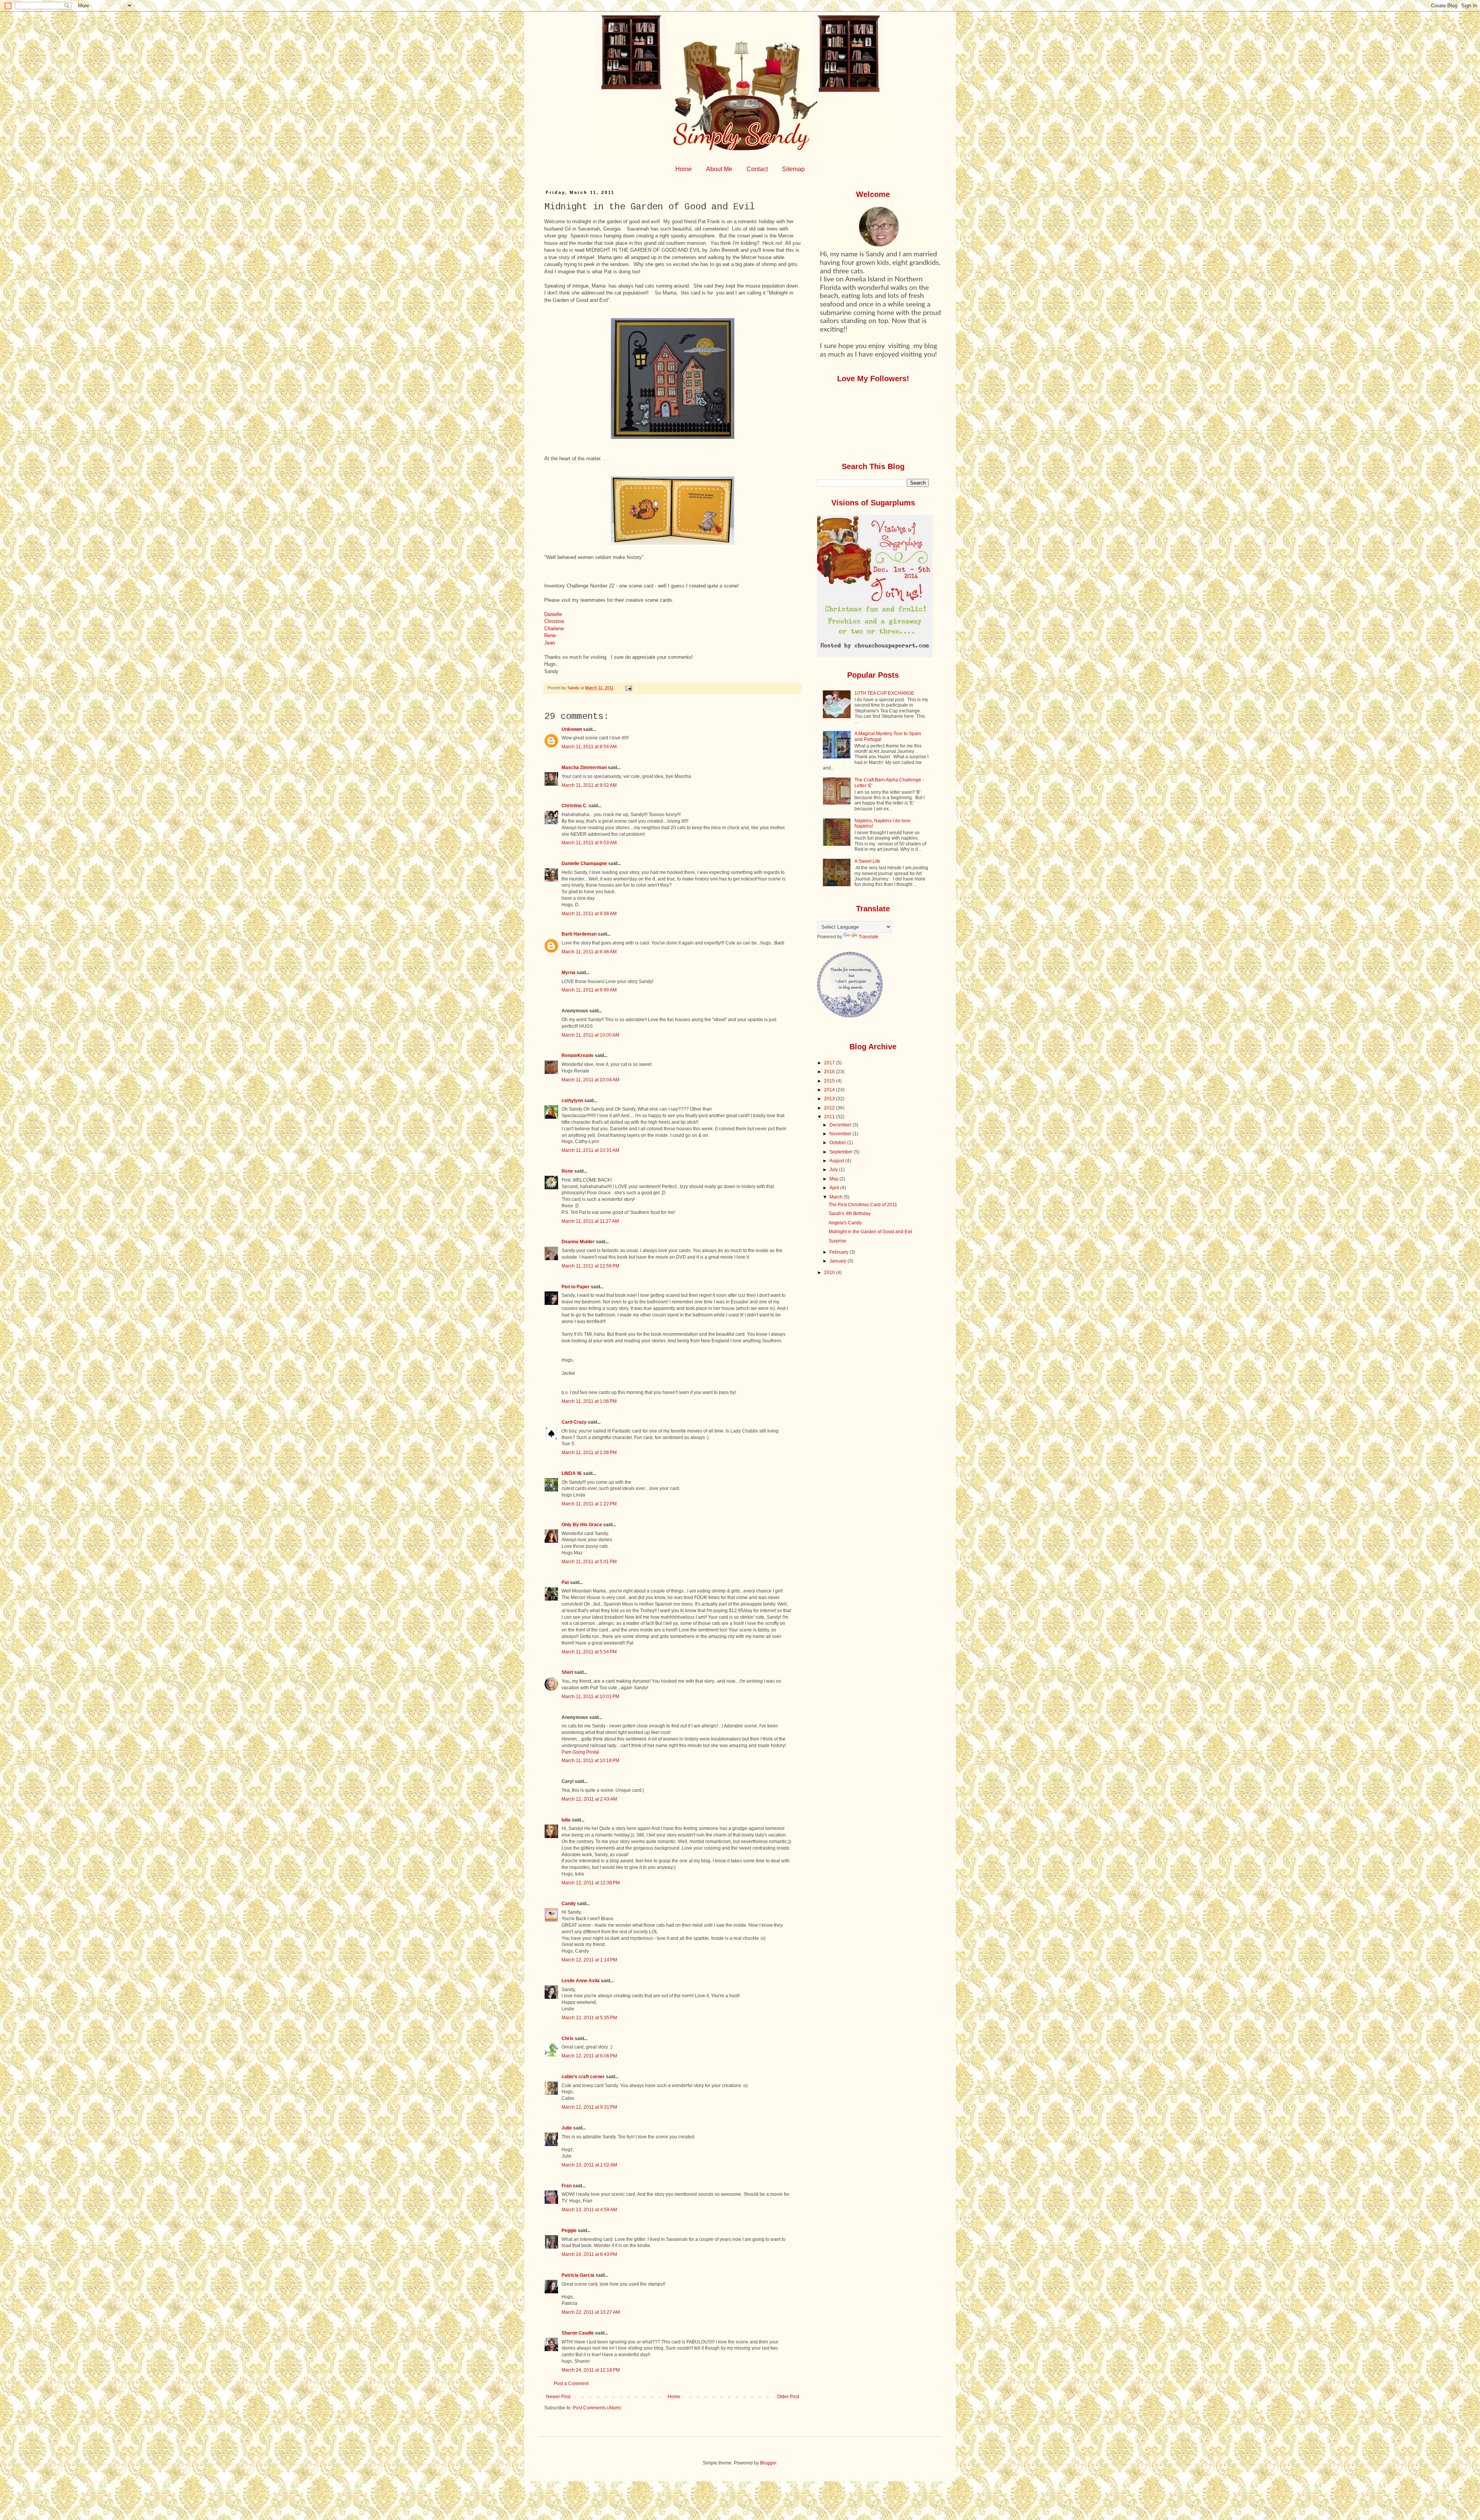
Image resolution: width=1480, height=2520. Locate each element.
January (838, 1261)
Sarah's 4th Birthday (850, 1214)
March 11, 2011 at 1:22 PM (589, 1504)
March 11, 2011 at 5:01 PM (589, 1562)
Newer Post (558, 2397)
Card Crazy (574, 1422)
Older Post (788, 2397)
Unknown (572, 729)
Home (684, 169)
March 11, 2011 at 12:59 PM (590, 1266)
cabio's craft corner (583, 2077)
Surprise (838, 1241)
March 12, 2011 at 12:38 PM (591, 1883)
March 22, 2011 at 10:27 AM (591, 2312)
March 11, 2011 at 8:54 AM (589, 747)
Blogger (768, 2463)
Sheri (567, 1672)
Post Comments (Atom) (597, 2408)
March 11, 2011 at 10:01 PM (590, 1697)
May (834, 1179)
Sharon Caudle (578, 2333)
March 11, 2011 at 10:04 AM (590, 1080)
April (835, 1188)
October (838, 1143)
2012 (830, 1108)
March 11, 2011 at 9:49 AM (589, 990)
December (841, 1125)
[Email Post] (628, 688)
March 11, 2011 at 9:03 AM (589, 843)
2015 (830, 1081)
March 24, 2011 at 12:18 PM (591, 2370)
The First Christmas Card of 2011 (863, 1205)
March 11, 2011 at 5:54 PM (589, 1652)
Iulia (566, 1820)
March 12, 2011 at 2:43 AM (589, 1799)
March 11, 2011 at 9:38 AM (589, 914)
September (842, 1152)
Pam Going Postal (580, 1752)
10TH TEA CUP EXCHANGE (884, 693)
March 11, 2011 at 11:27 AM (590, 1221)
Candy (569, 1904)
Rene (550, 635)
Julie (567, 2128)
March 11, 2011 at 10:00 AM (590, 1035)
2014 (830, 1090)
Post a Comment (571, 2384)
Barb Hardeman (579, 934)
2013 (830, 1099)
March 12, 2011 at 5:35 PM (589, 2018)
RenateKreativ (578, 1055)
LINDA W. (572, 1473)
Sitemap (793, 169)
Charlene (554, 629)
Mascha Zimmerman (584, 768)
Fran (567, 2186)
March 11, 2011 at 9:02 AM (589, 785)
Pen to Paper (576, 1287)
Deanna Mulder (578, 1242)
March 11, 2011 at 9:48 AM (589, 952)
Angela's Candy (845, 1223)
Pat (565, 1582)
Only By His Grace (582, 1525)
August (837, 1161)
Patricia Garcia (578, 2275)
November (841, 1134)
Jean (550, 643)
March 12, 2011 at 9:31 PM (589, 2107)
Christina (554, 621)
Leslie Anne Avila (581, 1981)
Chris (568, 2039)
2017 (830, 1063)
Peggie (569, 2230)
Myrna (568, 973)
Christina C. (574, 806)
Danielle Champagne (584, 864)
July (834, 1170)
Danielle (553, 614)
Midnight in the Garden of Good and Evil (870, 1232)
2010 (830, 1273)
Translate (869, 937)
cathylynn (572, 1101)
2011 (830, 1117)
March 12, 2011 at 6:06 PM (589, 2056)
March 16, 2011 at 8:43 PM (589, 2254)
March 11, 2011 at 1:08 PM (589, 1401)
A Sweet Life (867, 861)
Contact (757, 169)
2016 (830, 1072)
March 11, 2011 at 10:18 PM (590, 1761)
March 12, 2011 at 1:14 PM (589, 1960)
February (839, 1252)
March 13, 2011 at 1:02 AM (589, 2165)
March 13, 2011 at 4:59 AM (589, 2210)
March (837, 1197)
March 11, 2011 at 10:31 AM (590, 1150)
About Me (719, 169)
